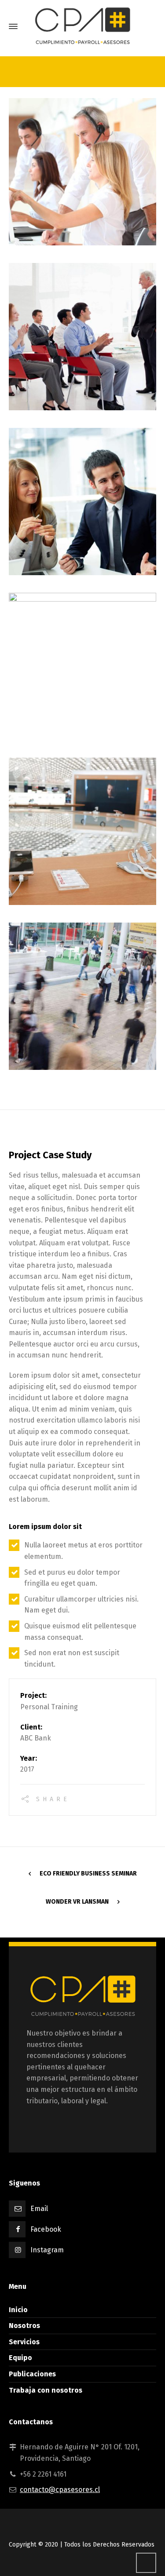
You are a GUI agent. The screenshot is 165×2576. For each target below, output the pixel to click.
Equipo (20, 2358)
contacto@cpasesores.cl (60, 2490)
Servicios (24, 2342)
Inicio (18, 2310)
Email (39, 2209)
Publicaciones (32, 2374)
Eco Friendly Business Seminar (88, 1874)
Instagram (47, 2250)
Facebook (46, 2229)
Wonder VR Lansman (77, 1902)
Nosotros (24, 2326)
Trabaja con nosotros (46, 2390)
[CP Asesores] (82, 26)
